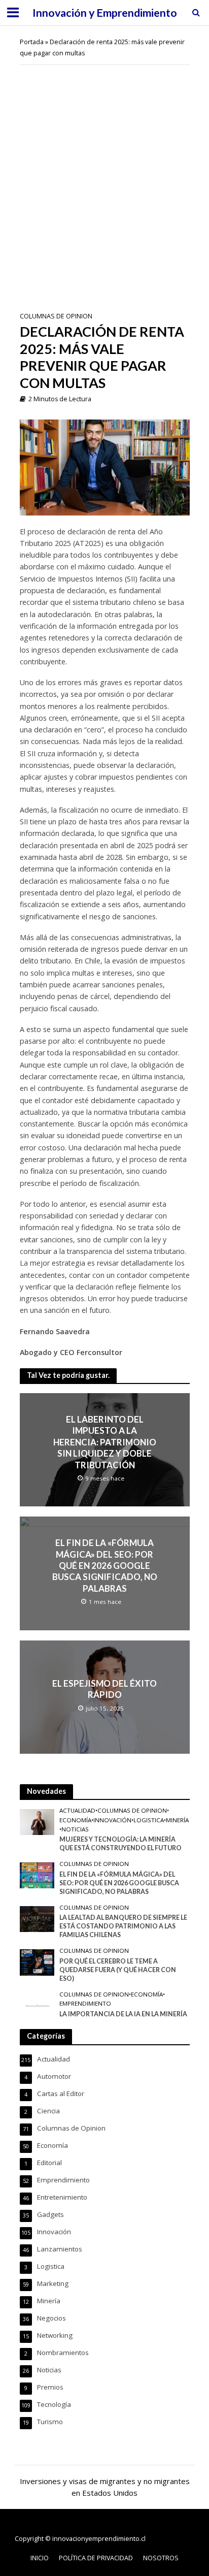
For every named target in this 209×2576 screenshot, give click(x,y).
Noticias (75, 1829)
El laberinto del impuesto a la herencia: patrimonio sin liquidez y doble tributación (105, 1442)
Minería (177, 1820)
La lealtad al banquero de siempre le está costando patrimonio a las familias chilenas (123, 1926)
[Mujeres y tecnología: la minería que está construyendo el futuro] (37, 1821)
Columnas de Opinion (56, 316)
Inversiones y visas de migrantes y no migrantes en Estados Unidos (105, 2487)
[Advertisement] (104, 180)
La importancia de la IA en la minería (123, 2014)
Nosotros (161, 2558)
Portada (32, 42)
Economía (75, 1820)
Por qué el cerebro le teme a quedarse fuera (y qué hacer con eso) (118, 1970)
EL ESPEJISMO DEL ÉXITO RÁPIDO (104, 1689)
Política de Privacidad (96, 2558)
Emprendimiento (85, 2004)
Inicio (40, 2558)
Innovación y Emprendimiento (105, 13)
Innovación (112, 1820)
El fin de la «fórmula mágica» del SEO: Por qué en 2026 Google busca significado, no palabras (105, 1566)
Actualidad (77, 1811)
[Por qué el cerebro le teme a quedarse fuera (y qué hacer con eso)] (37, 1962)
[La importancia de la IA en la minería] (37, 2005)
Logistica (149, 1820)
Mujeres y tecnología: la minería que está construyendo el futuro (120, 1844)
